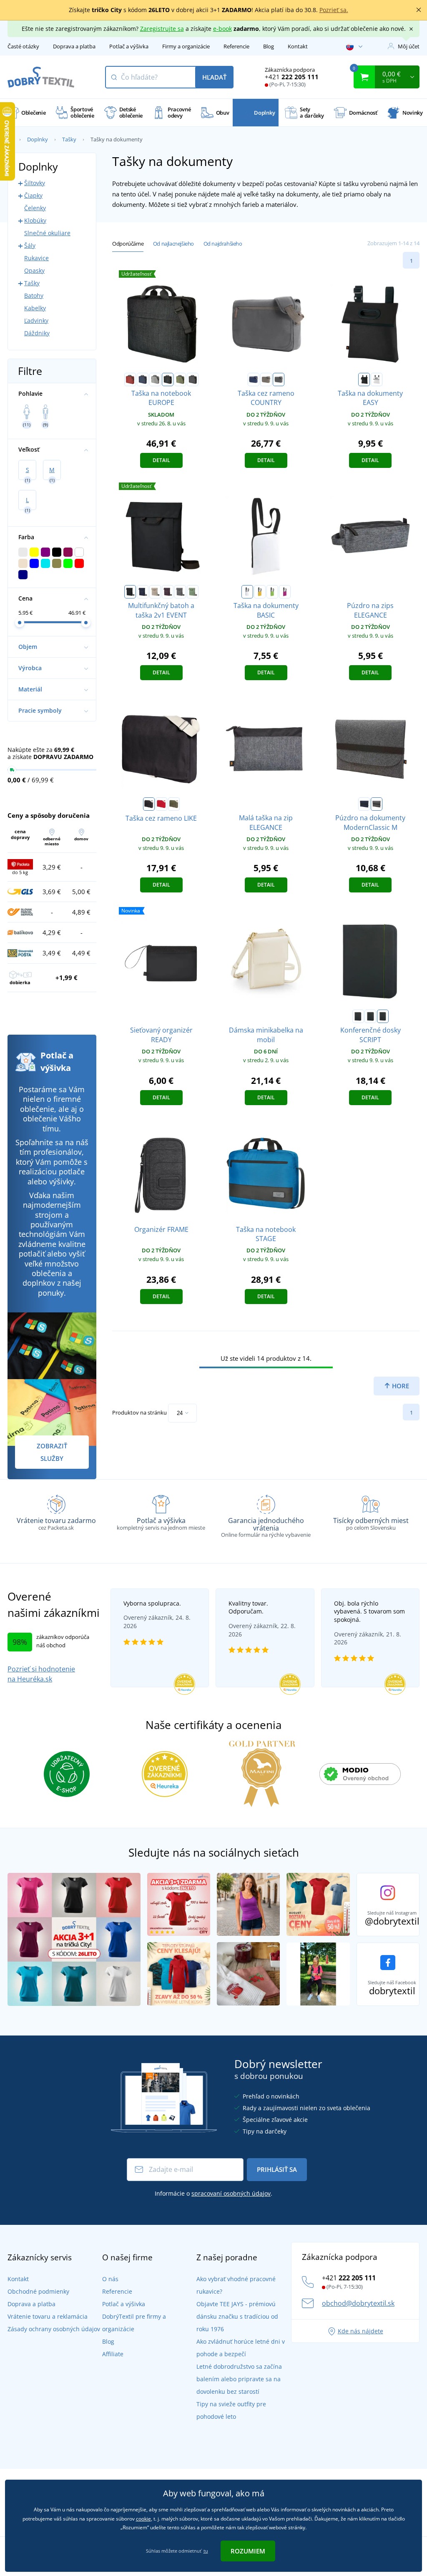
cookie (143, 2519)
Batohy (34, 295)
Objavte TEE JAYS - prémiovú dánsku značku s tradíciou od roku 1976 (237, 2316)
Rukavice (36, 258)
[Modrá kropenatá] (143, 379)
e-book (222, 29)
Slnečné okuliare (47, 233)
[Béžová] (155, 592)
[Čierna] (364, 379)
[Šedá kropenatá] (193, 379)
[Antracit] (279, 379)
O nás (110, 2279)
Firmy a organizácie (186, 46)
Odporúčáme (128, 244)
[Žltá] (260, 592)
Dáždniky (37, 333)
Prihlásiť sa (277, 2169)
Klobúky (35, 220)
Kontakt (298, 46)
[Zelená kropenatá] (180, 379)
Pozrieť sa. (334, 10)
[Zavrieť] (419, 10)
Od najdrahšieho (223, 244)
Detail (161, 460)
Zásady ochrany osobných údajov (54, 2329)
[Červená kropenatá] (130, 379)
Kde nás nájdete (360, 2331)
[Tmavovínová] (168, 592)
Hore (400, 1386)
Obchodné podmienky (38, 2291)
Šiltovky (35, 183)
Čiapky (33, 195)
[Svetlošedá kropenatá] (155, 379)
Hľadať (214, 77)
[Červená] (161, 804)
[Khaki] (266, 379)
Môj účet (409, 46)
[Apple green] (272, 592)
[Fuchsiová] (285, 592)
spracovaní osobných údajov (231, 2193)
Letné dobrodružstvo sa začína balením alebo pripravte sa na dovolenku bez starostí (239, 2379)
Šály (30, 245)
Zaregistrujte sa (162, 29)
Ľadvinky (36, 320)
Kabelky (35, 308)
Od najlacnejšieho (173, 244)
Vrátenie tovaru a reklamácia (48, 2316)
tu (206, 2551)
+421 (292, 77)
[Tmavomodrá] (254, 379)
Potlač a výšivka (129, 46)
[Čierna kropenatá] (168, 379)
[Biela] (377, 379)
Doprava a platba (74, 46)
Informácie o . (213, 2193)
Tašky (69, 139)
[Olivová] (174, 804)
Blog (269, 46)
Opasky (34, 270)
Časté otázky (23, 46)
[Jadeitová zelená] (193, 592)
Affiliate (113, 2354)
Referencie (236, 46)
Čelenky (35, 208)
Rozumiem (248, 2551)
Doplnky (38, 139)
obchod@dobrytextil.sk (358, 2303)
